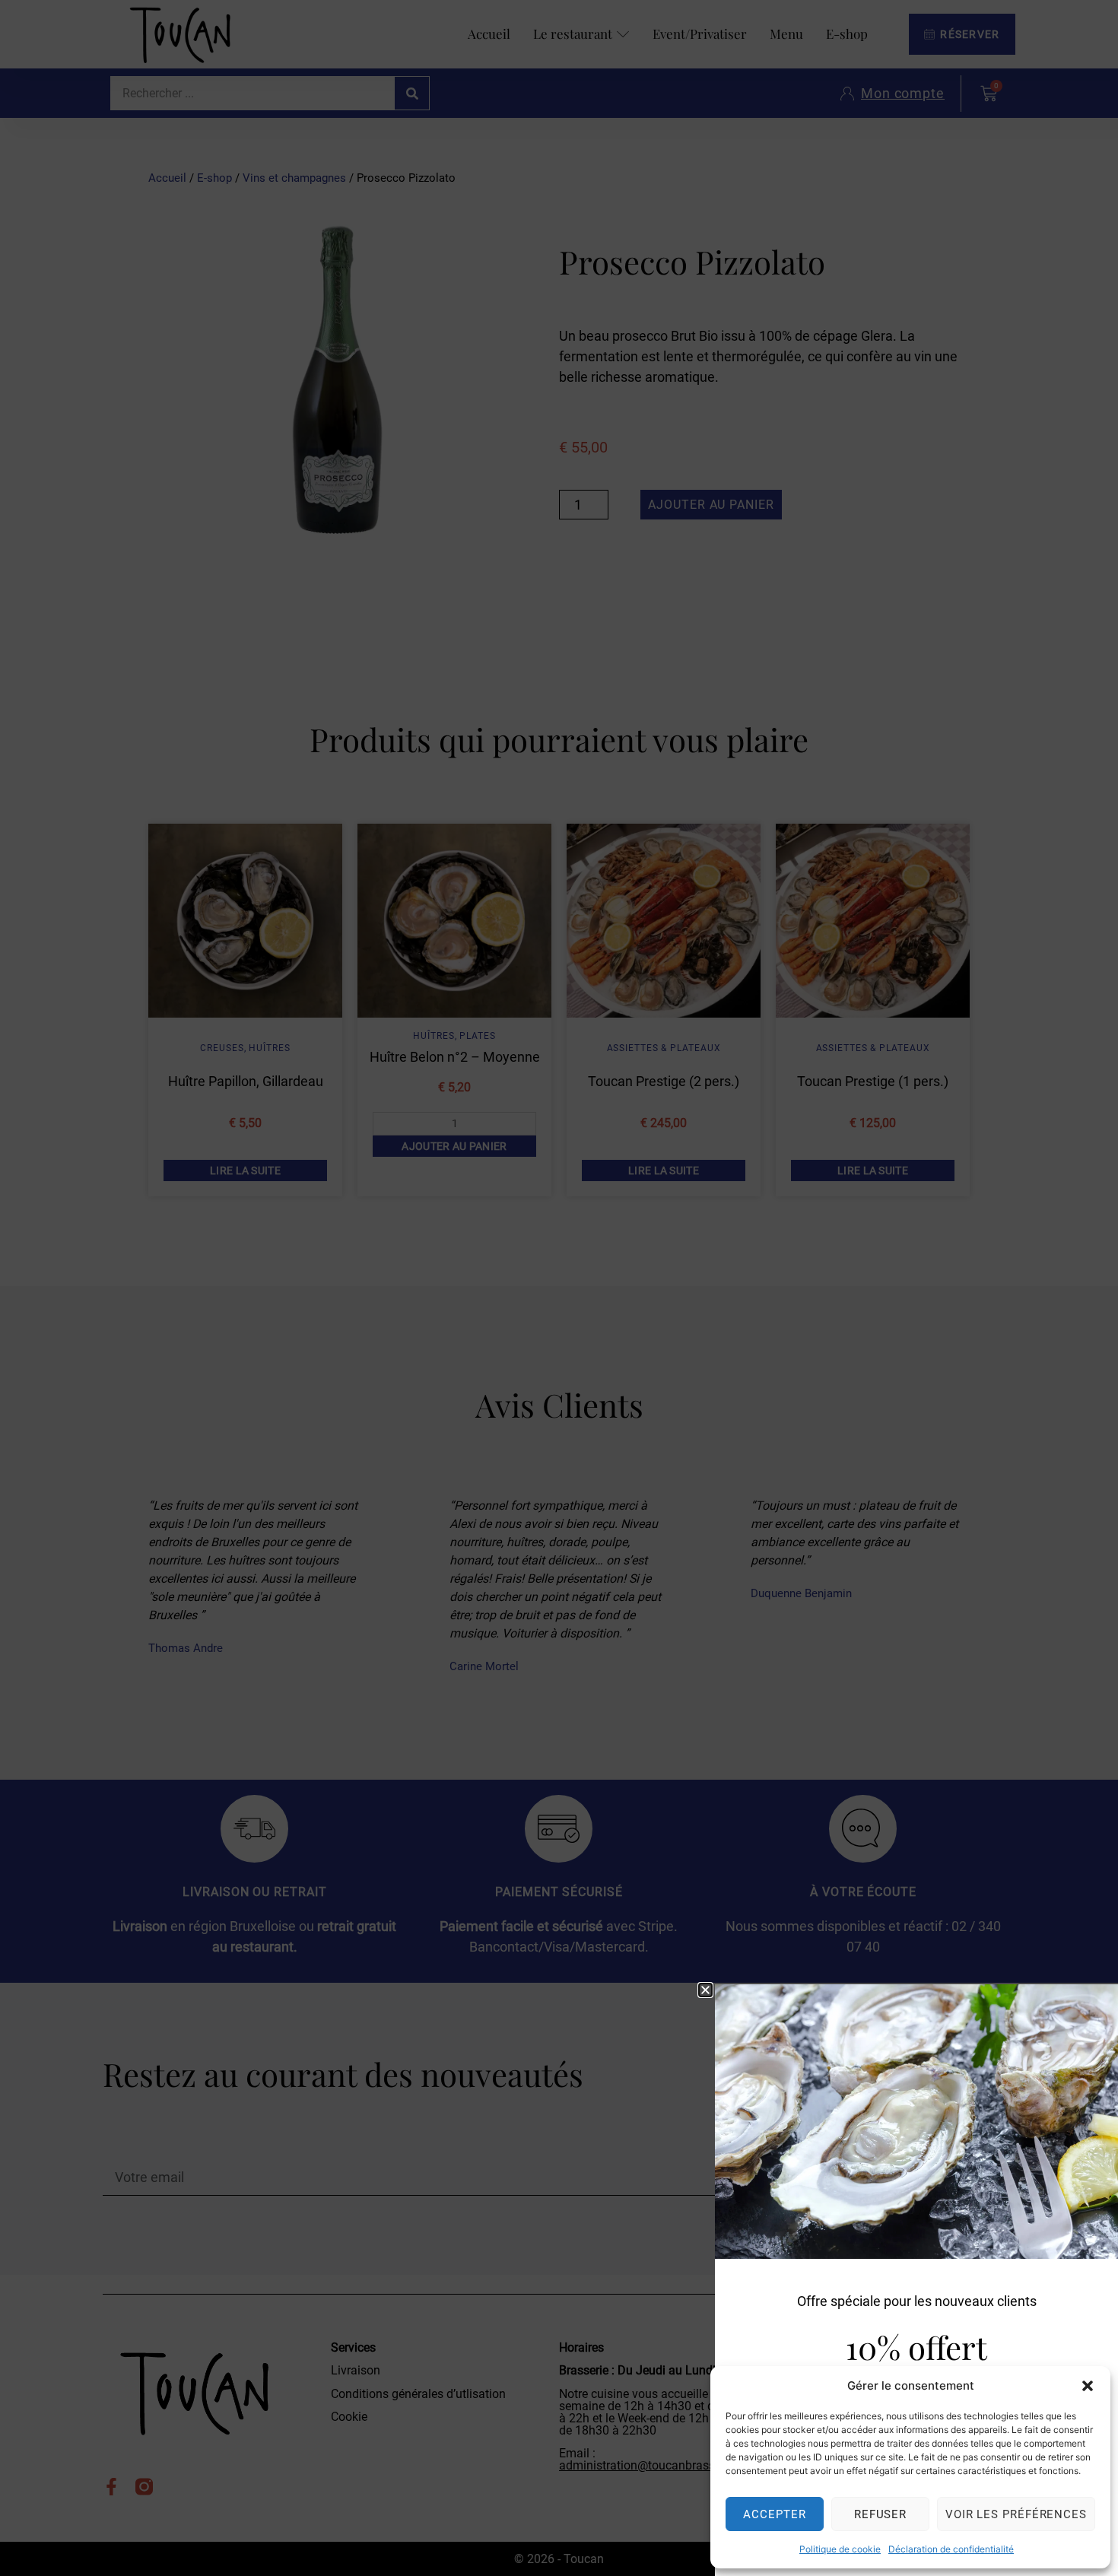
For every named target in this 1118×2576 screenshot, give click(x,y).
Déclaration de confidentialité (951, 2549)
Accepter (774, 2514)
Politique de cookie (840, 2549)
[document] (559, 1288)
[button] (1088, 2386)
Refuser (880, 2514)
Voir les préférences (1016, 2514)
